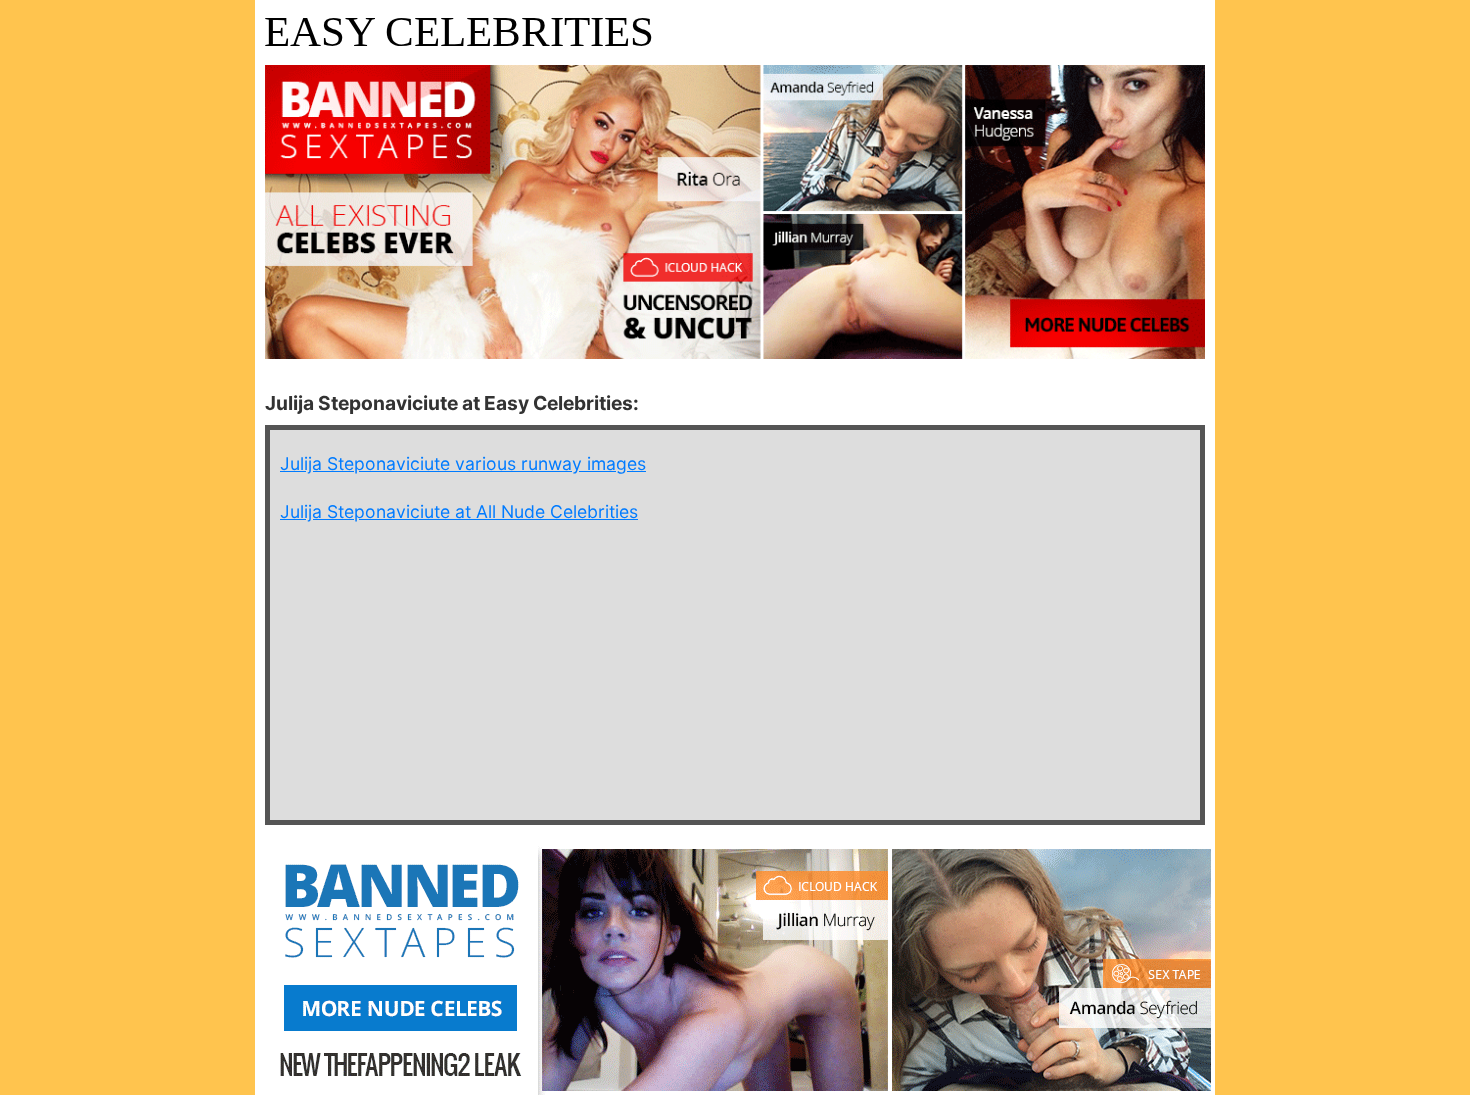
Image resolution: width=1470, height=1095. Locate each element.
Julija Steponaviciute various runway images (463, 463)
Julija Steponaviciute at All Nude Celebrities (459, 511)
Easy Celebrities (459, 31)
